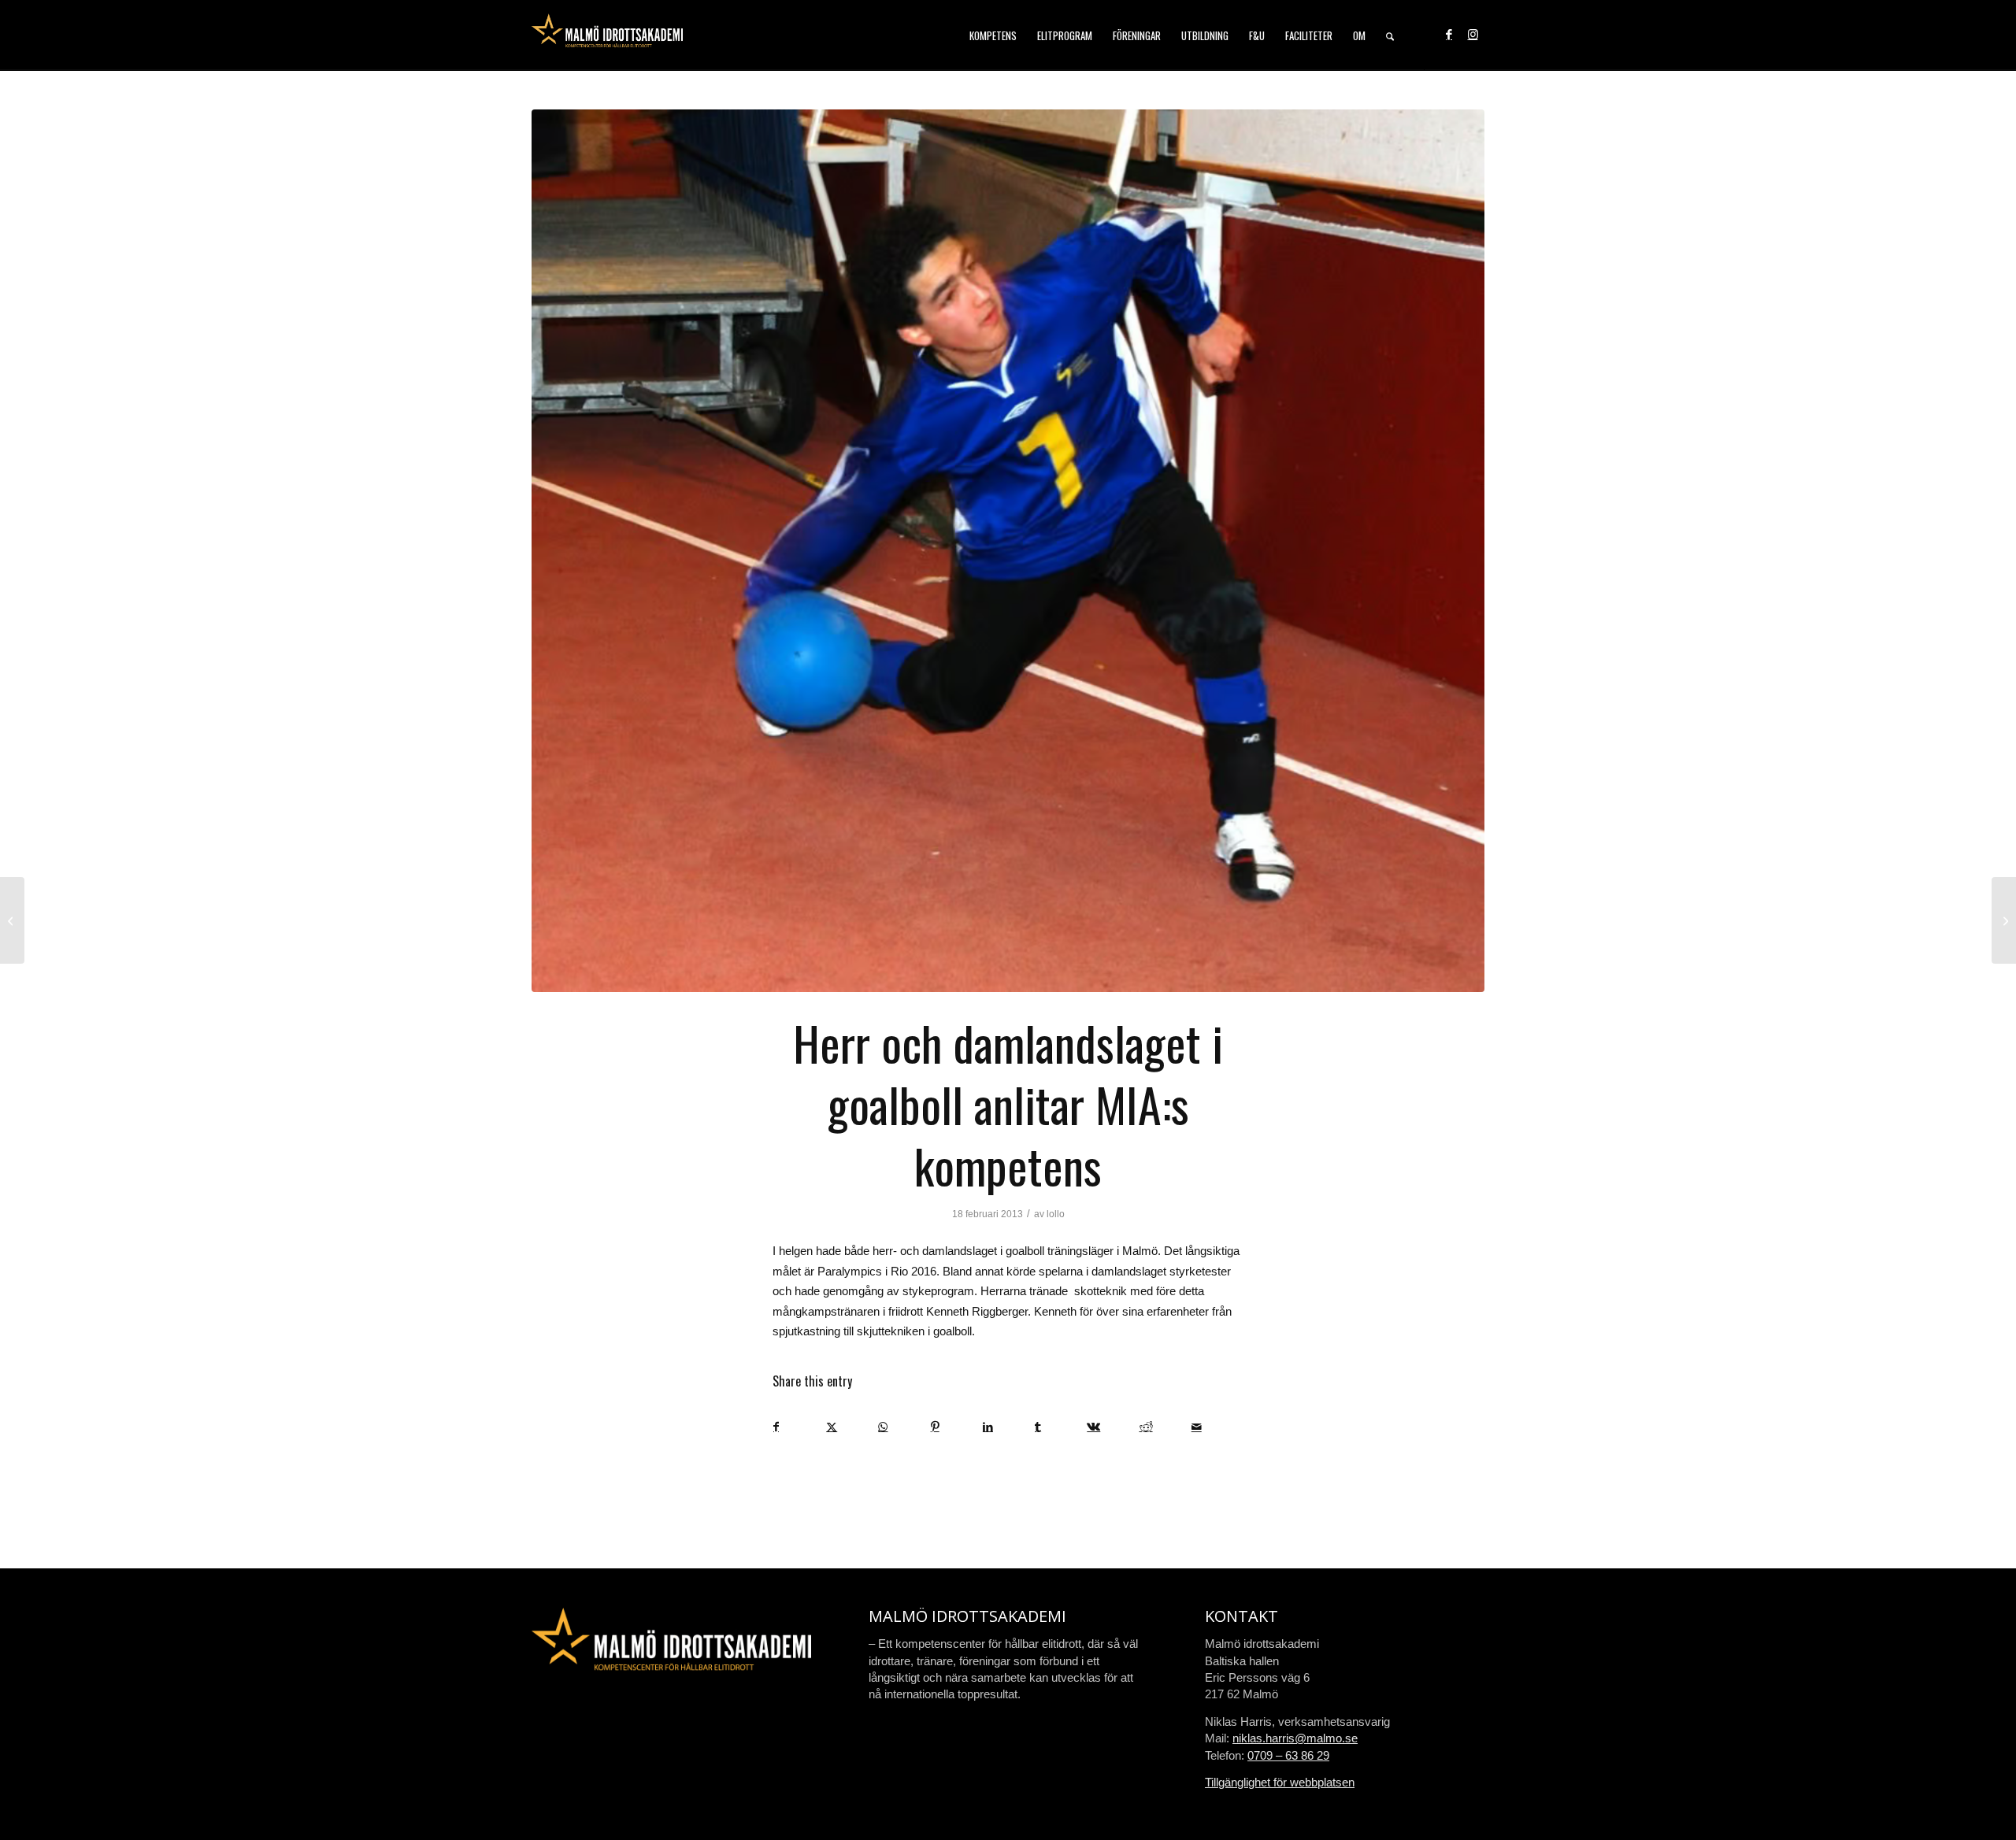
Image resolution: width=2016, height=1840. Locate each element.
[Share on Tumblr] (1060, 1427)
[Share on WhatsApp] (904, 1427)
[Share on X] (852, 1427)
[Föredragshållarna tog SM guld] (12, 920)
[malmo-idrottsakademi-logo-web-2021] (607, 35)
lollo (1056, 1214)
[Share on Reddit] (1165, 1427)
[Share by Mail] (1217, 1427)
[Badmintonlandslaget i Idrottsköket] (2004, 920)
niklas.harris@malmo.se (1295, 1738)
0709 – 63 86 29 (1288, 1755)
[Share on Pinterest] (956, 1427)
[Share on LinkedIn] (1008, 1427)
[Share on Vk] (1112, 1427)
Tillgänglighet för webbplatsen (1280, 1782)
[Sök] (1390, 35)
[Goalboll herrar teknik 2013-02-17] (1008, 551)
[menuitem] (993, 35)
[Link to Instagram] (1473, 35)
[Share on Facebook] (799, 1427)
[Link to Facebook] (1449, 35)
